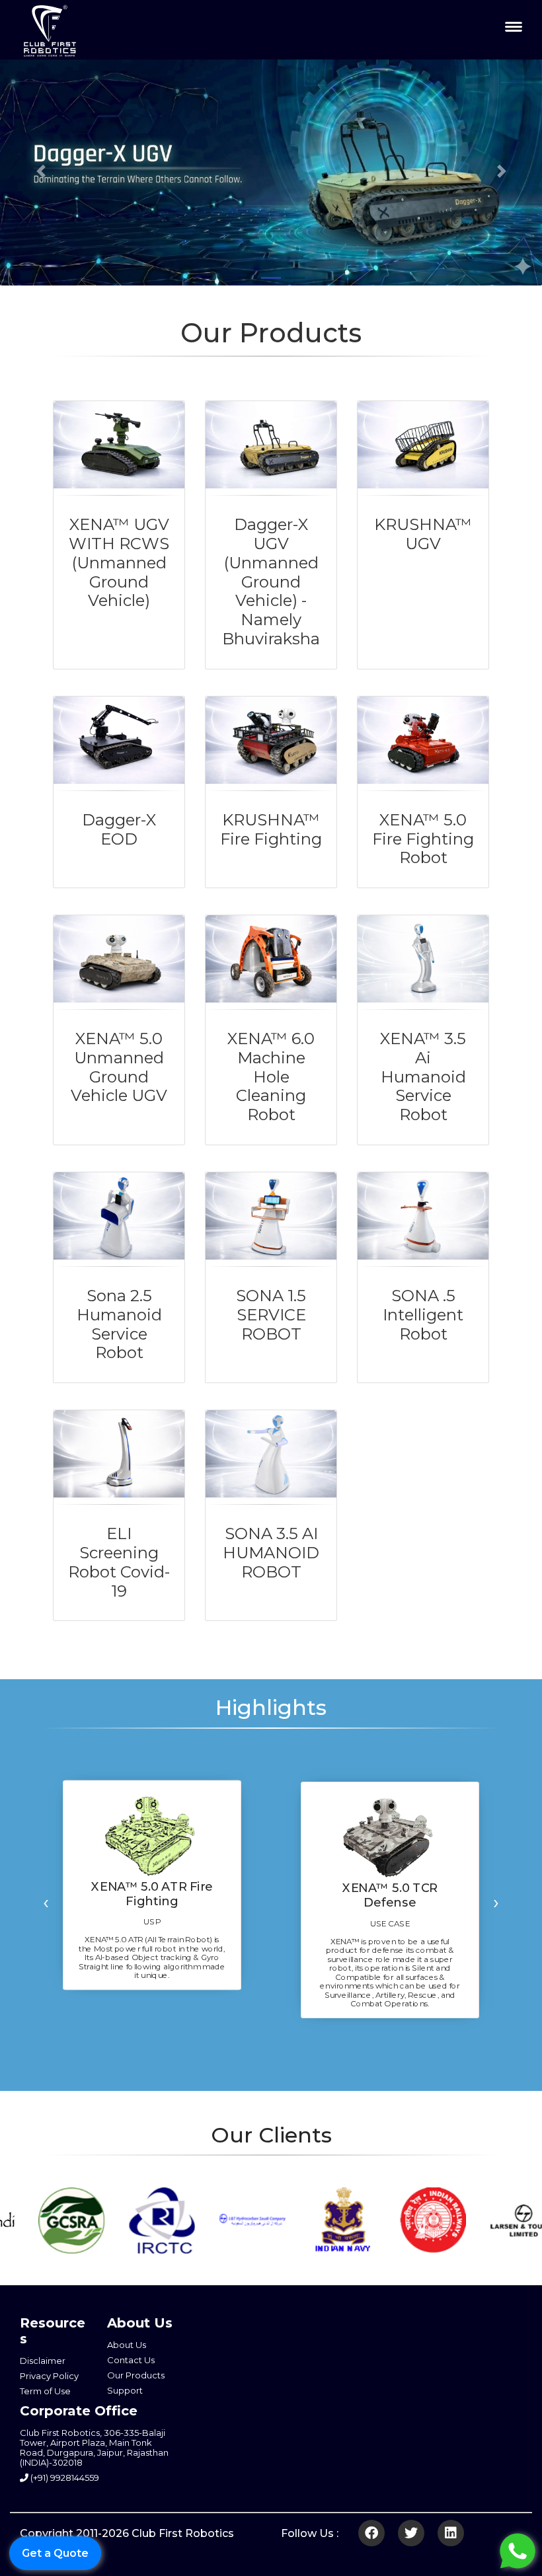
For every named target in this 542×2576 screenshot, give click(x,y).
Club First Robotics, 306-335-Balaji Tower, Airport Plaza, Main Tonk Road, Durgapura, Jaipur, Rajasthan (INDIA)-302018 (94, 2447)
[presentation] (46, 1902)
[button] (41, 171)
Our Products (136, 2375)
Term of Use (45, 2391)
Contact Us (131, 2360)
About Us (127, 2345)
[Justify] (514, 26)
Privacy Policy (49, 2376)
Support (125, 2390)
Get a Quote (55, 2553)
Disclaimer (43, 2361)
